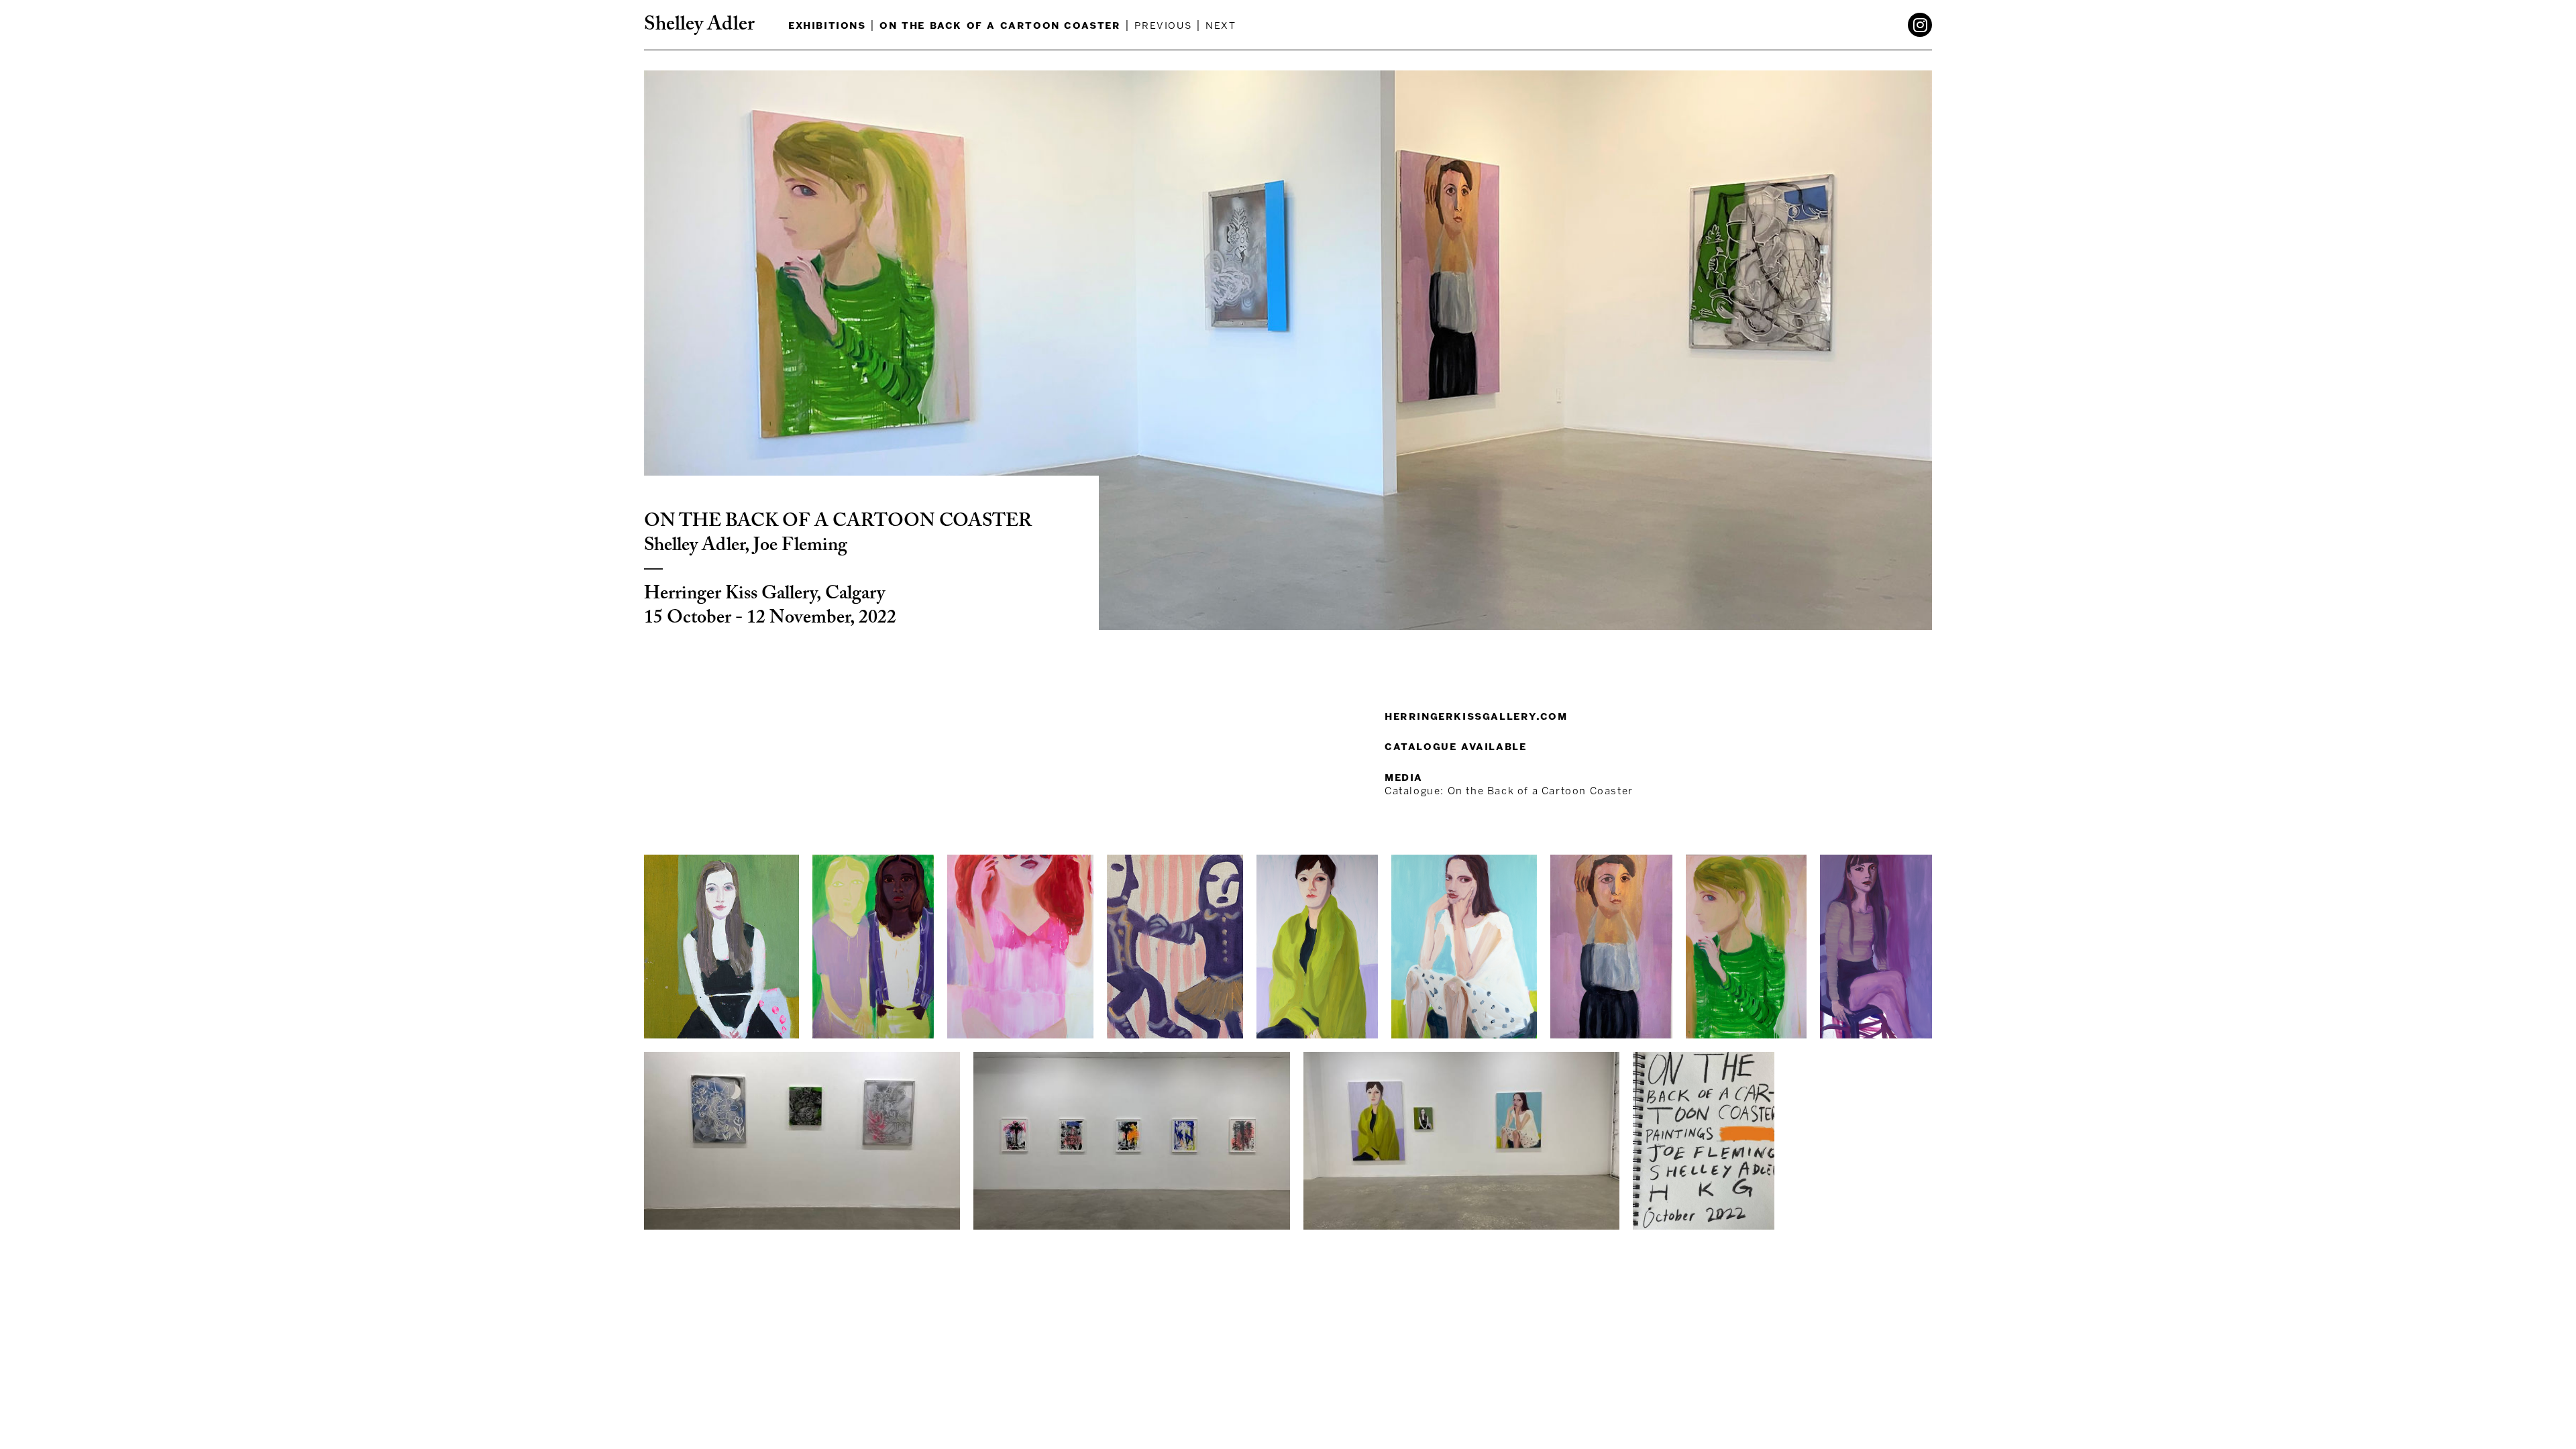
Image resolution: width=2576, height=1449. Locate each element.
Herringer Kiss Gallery (730, 594)
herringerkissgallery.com (1476, 716)
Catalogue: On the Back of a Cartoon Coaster (1509, 791)
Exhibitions (827, 25)
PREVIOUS (1163, 25)
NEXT (1221, 25)
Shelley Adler (699, 25)
